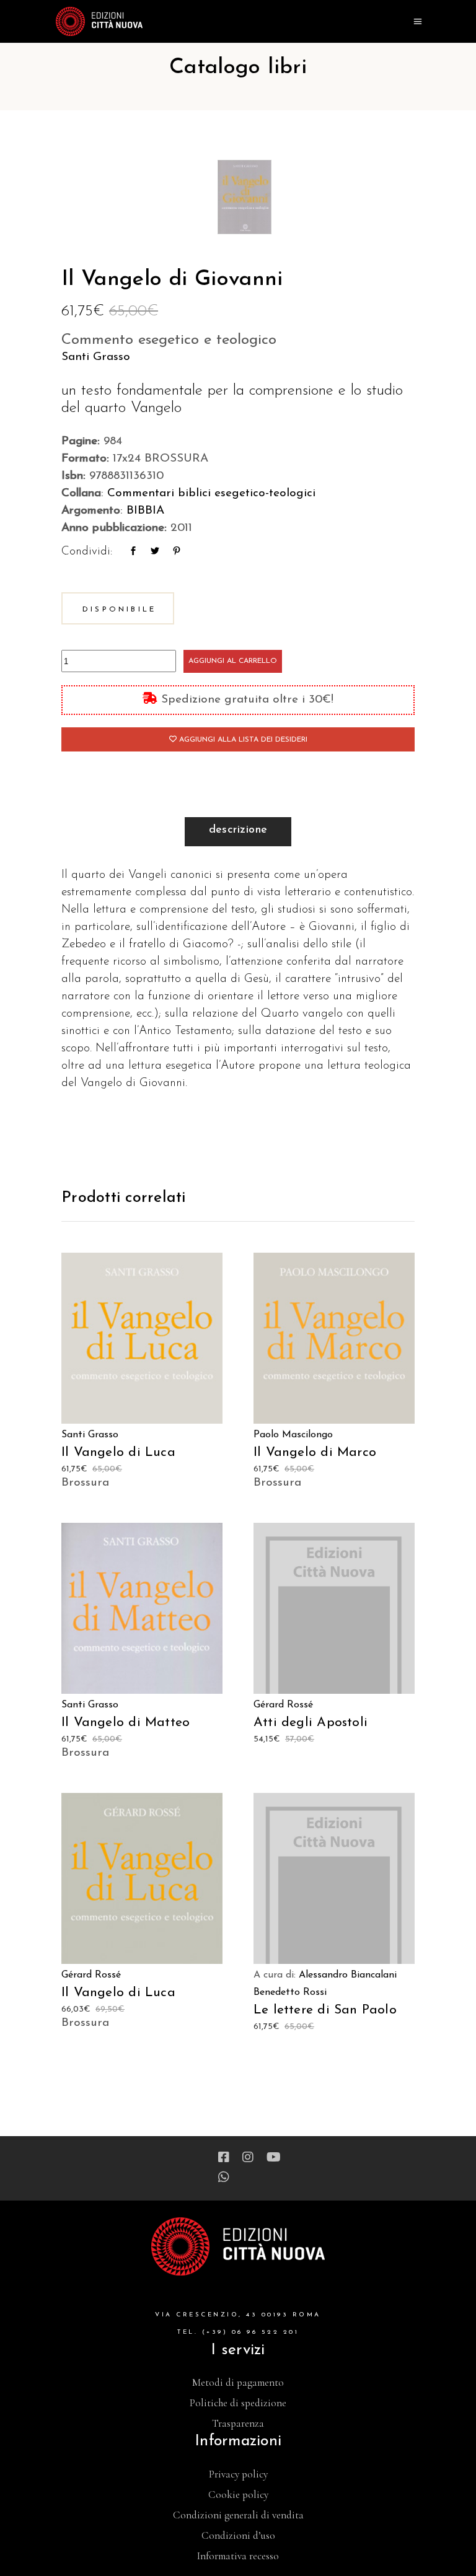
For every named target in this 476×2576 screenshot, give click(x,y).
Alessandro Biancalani (348, 1975)
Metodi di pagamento (238, 2382)
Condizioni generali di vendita (238, 2515)
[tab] (238, 832)
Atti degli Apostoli (311, 1723)
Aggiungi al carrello (233, 661)
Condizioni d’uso (238, 2535)
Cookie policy (238, 2495)
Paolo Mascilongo (293, 1435)
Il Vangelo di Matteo (126, 1723)
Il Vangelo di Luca (118, 1452)
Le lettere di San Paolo (325, 2010)
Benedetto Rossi (290, 1992)
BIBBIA (145, 511)
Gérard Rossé (283, 1705)
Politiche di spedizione (238, 2403)
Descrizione (238, 830)
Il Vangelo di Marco (315, 1452)
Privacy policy (238, 2474)
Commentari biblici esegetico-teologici (211, 493)
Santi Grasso (96, 357)
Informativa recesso (238, 2556)
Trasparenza (238, 2423)
